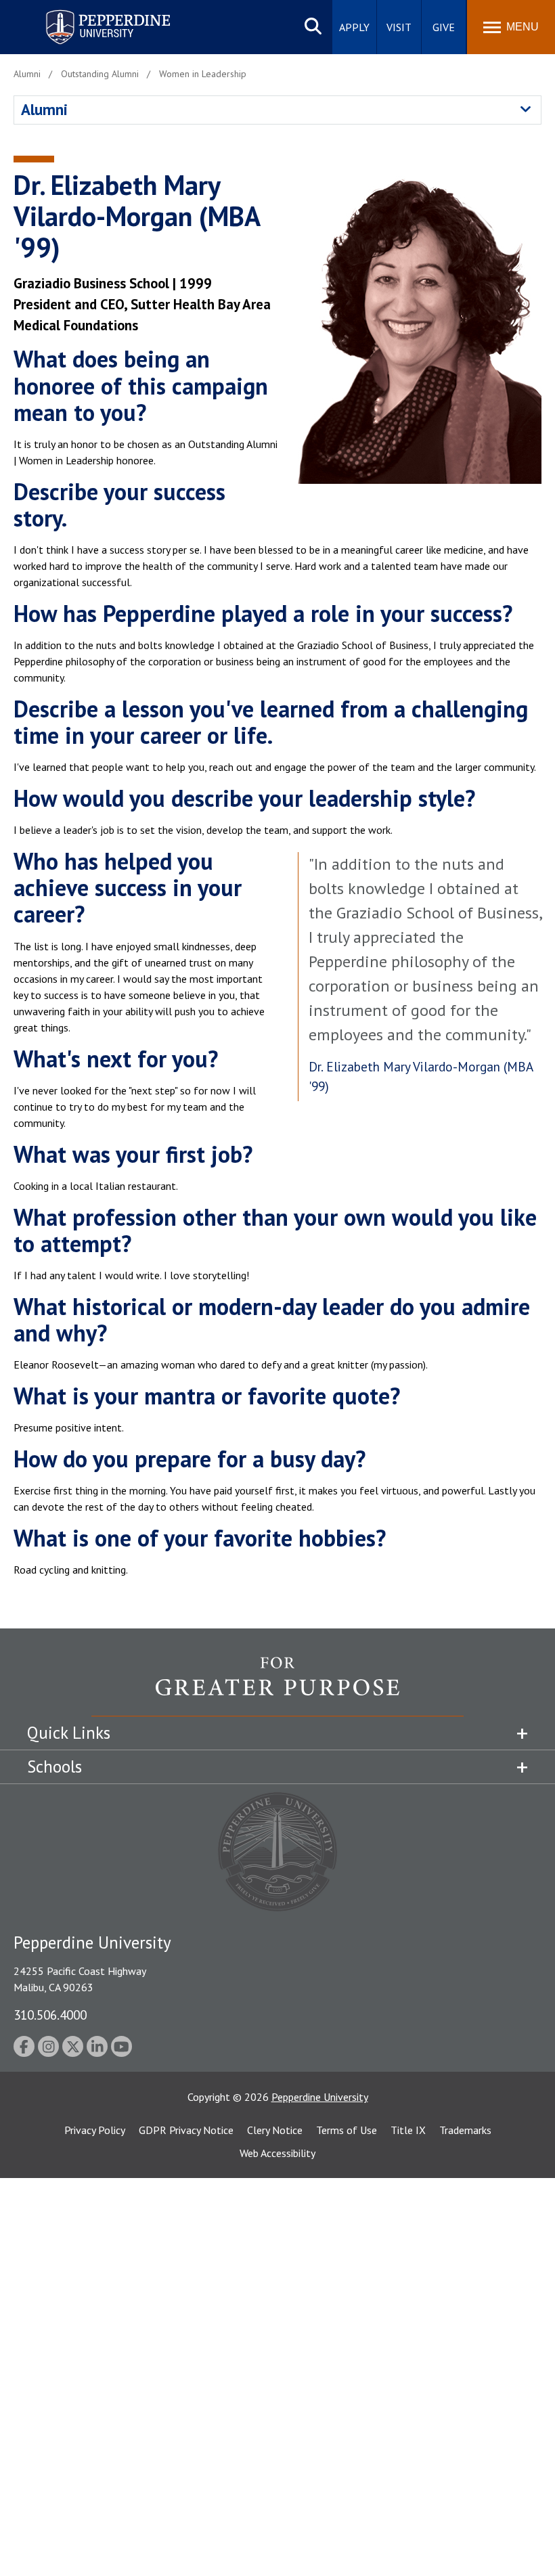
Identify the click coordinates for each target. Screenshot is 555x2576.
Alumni (44, 109)
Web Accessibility (277, 2153)
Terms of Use (347, 2130)
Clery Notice (275, 2130)
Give (444, 27)
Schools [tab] (54, 1767)
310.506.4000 (50, 2015)
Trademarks (465, 2130)
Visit (399, 27)
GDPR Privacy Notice (186, 2130)
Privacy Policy (95, 2130)
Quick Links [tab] (69, 1733)
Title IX (408, 2130)
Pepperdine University (92, 13)
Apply (354, 27)
